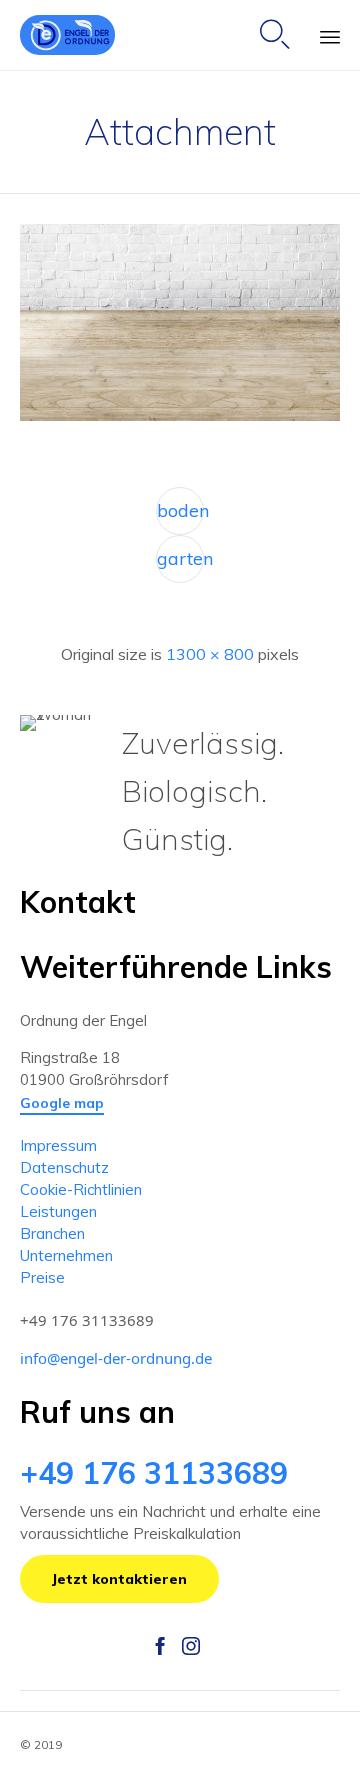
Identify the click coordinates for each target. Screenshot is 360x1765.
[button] (62, 1104)
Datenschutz (64, 1167)
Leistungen (58, 1211)
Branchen (52, 1233)
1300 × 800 (210, 654)
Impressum (58, 1145)
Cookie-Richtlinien (81, 1189)
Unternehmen (66, 1255)
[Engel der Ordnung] (67, 35)
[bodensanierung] (180, 416)
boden (180, 510)
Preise (42, 1277)
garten (180, 558)
